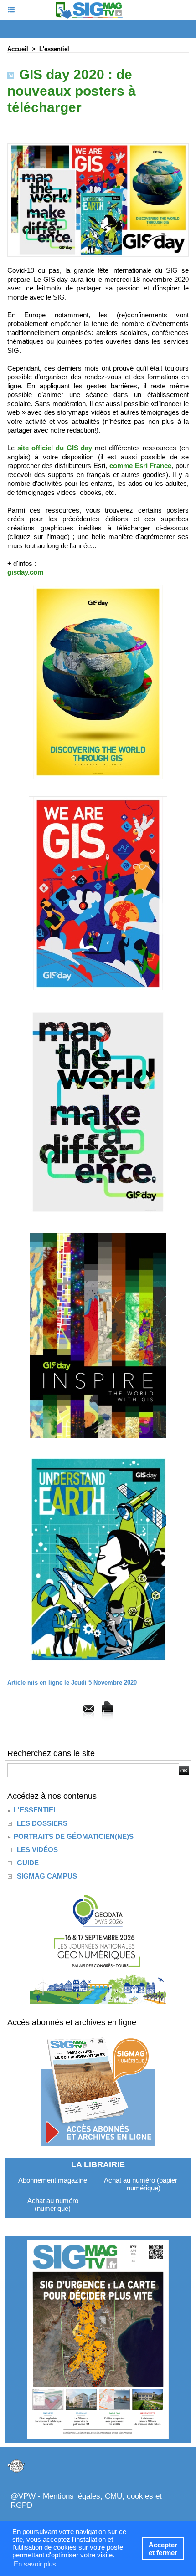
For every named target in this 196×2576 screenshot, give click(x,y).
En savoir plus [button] (35, 2564)
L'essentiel (54, 49)
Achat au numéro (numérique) (53, 2204)
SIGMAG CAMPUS (47, 1876)
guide (28, 1863)
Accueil (18, 49)
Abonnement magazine (53, 2180)
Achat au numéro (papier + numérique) (144, 2184)
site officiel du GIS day (55, 448)
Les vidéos (37, 1850)
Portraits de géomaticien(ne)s (73, 1836)
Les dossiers (42, 1823)
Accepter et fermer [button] (163, 2549)
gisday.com (25, 572)
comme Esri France (140, 466)
